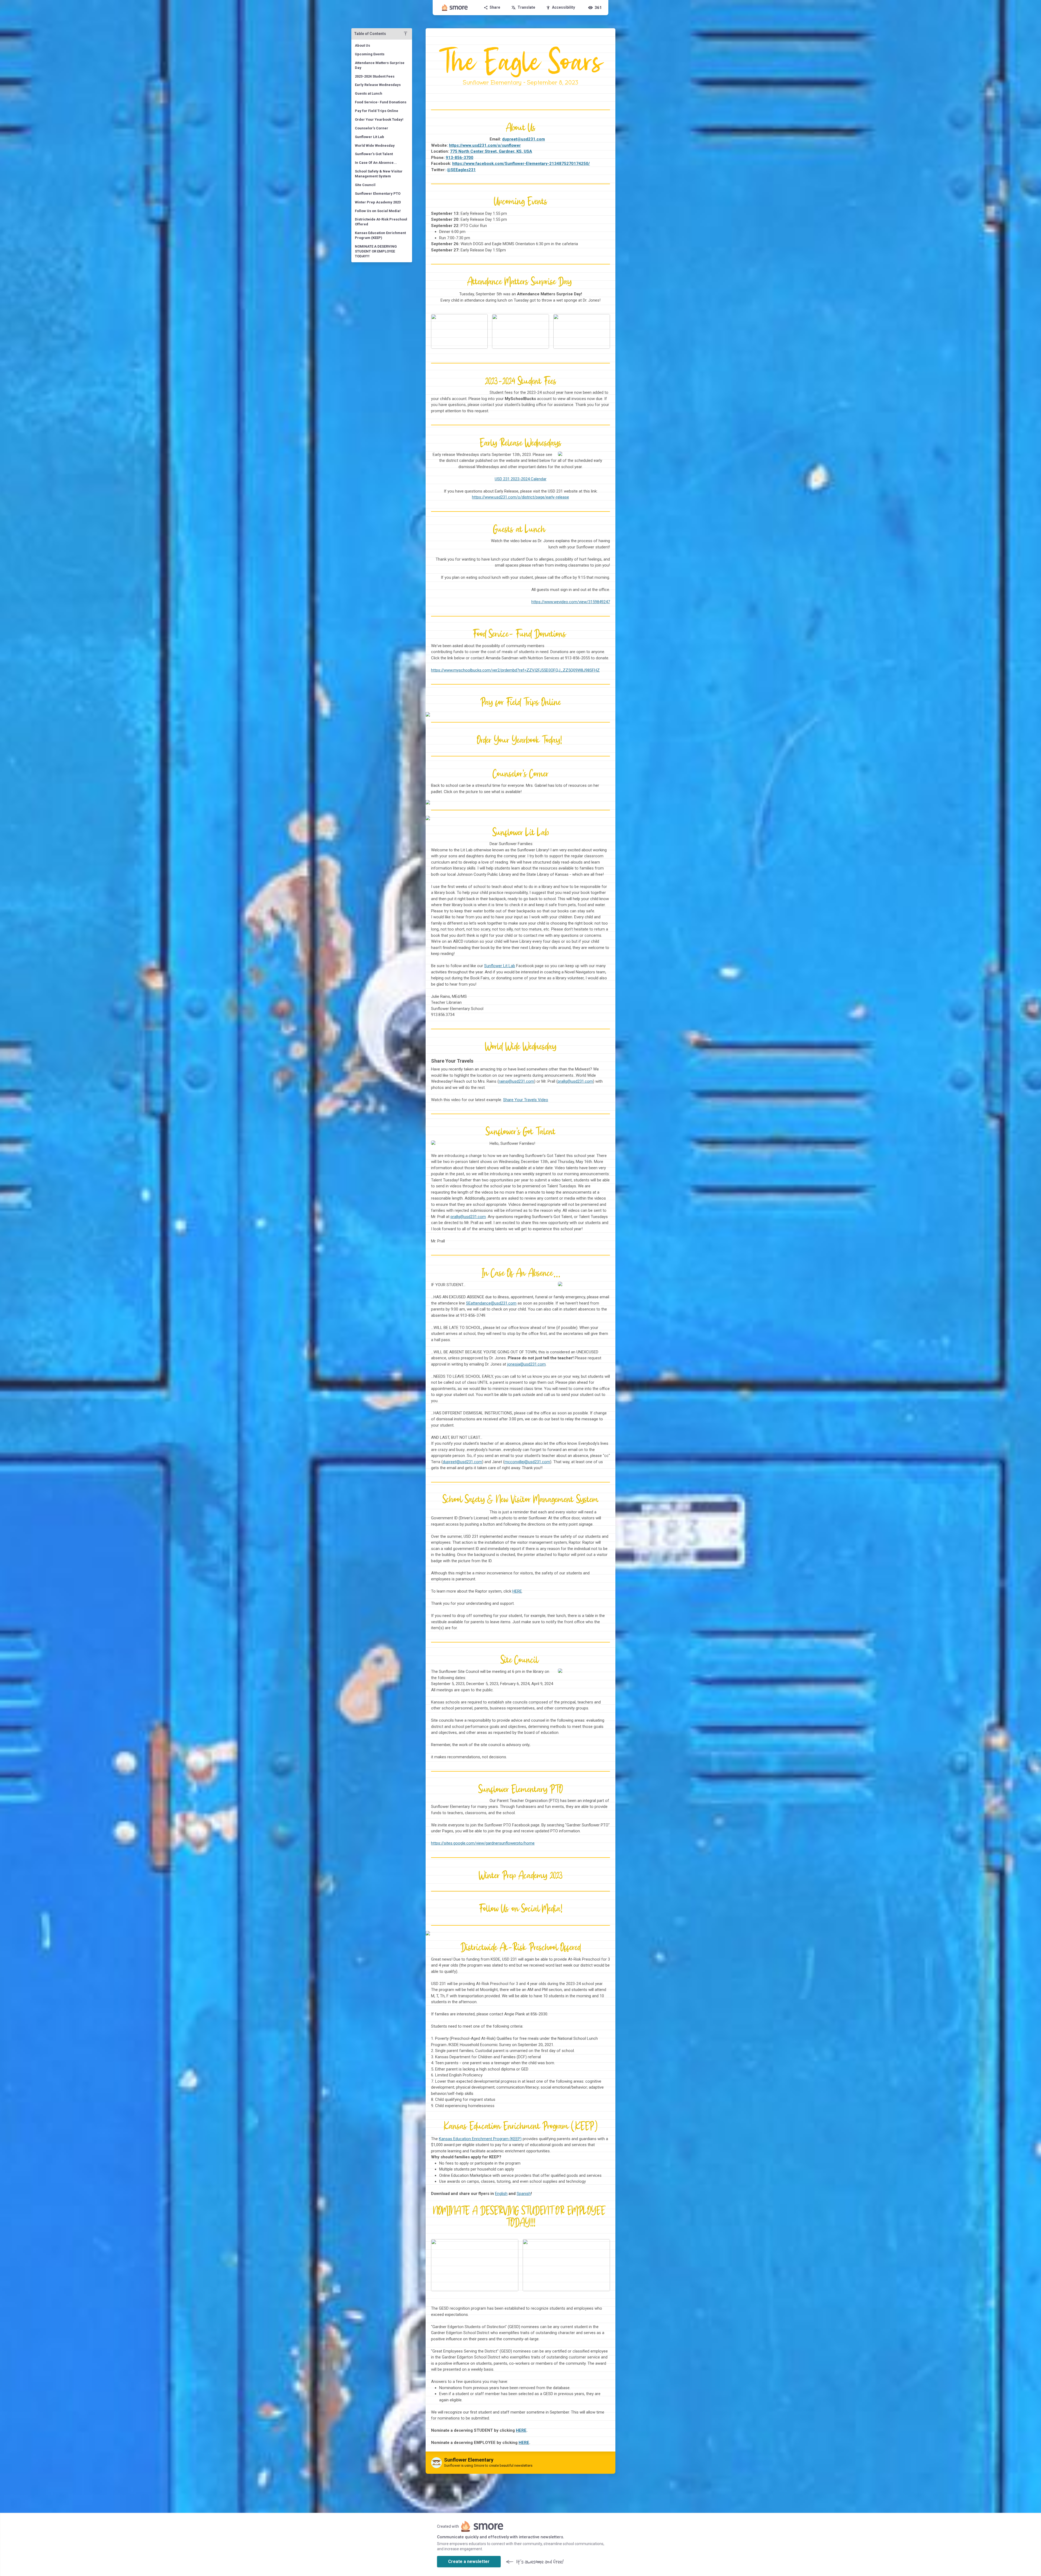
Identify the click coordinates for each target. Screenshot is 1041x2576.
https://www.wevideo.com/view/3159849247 (571, 602)
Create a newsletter (469, 2561)
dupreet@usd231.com (462, 1462)
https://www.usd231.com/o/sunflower (485, 145)
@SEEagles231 (461, 170)
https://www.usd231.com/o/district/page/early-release (520, 497)
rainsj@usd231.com (516, 1081)
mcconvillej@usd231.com (527, 1462)
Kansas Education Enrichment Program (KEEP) (480, 2139)
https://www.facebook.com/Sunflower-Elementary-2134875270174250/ (521, 164)
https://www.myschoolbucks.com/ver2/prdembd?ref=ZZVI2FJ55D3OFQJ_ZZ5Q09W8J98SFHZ (515, 670)
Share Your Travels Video (526, 1100)
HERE (517, 1591)
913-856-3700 (460, 158)
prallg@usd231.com (575, 1081)
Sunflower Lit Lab (500, 966)
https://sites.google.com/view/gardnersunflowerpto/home (483, 1843)
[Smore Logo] (455, 8)
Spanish (524, 2194)
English (501, 2194)
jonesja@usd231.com (526, 1364)
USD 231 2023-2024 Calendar (521, 479)
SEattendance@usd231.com (491, 1303)
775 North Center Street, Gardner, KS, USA (491, 151)
